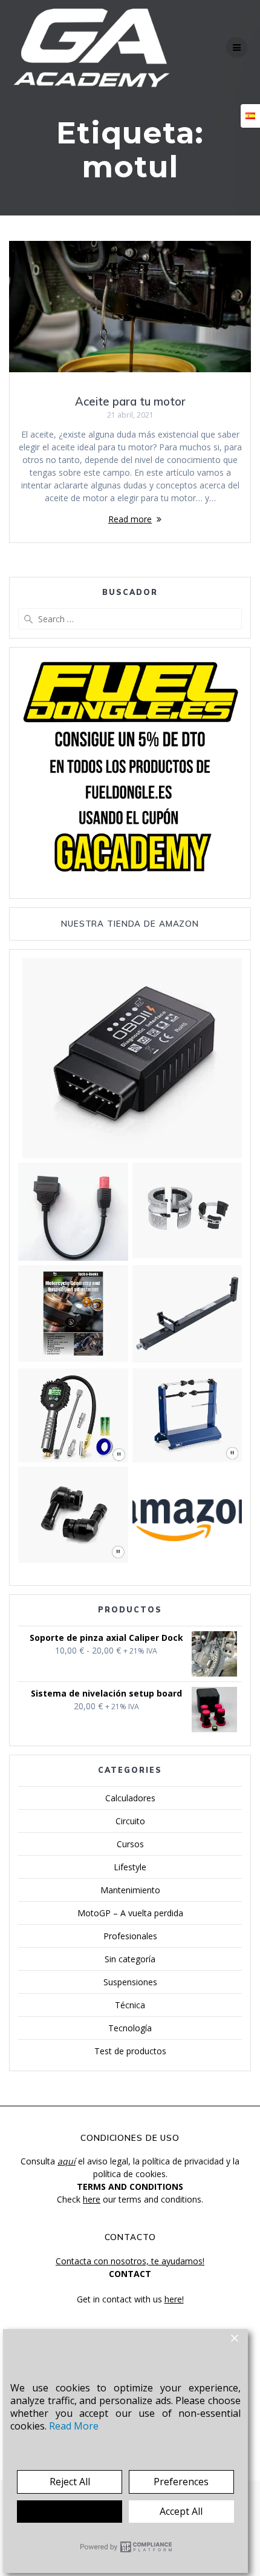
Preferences (181, 2482)
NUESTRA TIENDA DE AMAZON (130, 923)
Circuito (130, 1821)
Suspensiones (130, 1982)
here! (174, 2299)
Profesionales (130, 1936)
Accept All (181, 2511)
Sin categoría (130, 1959)
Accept (70, 2511)
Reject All (70, 2482)
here (92, 2199)
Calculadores (130, 1798)
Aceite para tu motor (130, 402)
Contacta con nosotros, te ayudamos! (130, 2261)
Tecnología (130, 2028)
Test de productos (130, 2051)
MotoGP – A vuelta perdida (130, 1913)
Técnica (130, 2005)
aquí (67, 2161)
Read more (130, 519)
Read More (74, 2426)
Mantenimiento (130, 1890)
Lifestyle (130, 1867)
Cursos (130, 1844)
